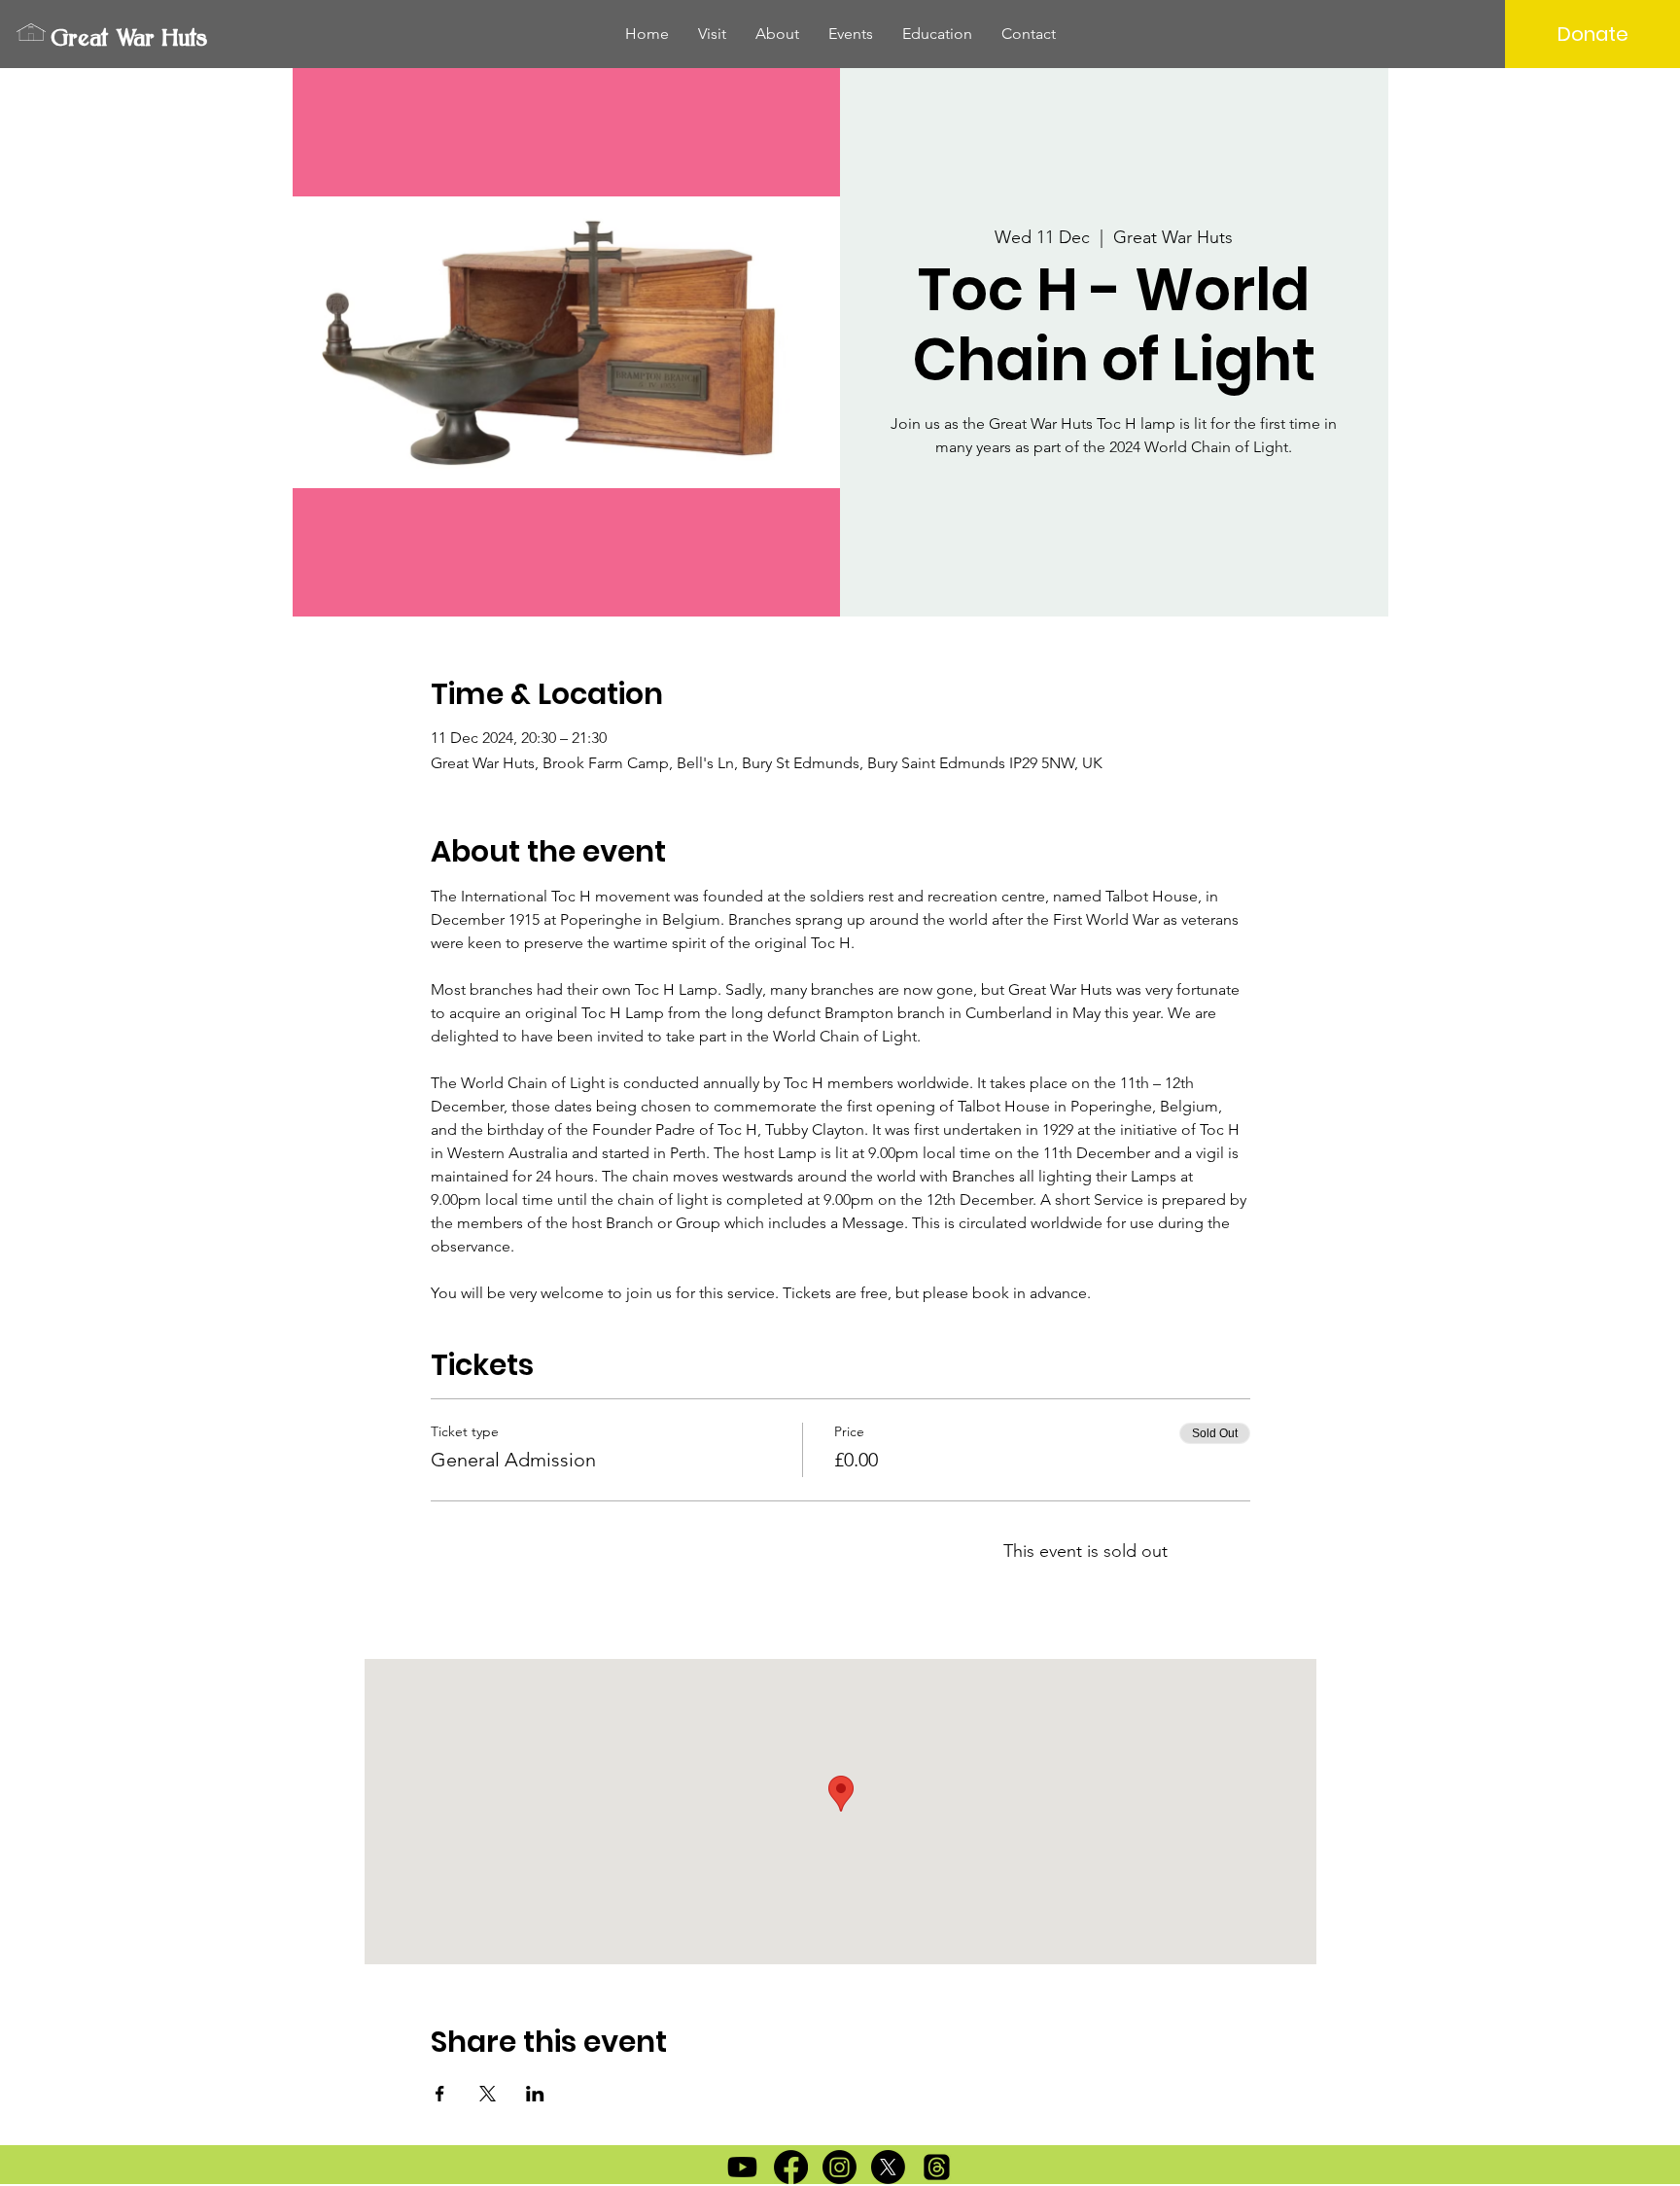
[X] (888, 2167)
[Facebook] (791, 2167)
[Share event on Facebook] (440, 2094)
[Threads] (937, 2167)
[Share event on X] (488, 2094)
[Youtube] (742, 2167)
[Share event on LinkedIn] (535, 2094)
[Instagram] (840, 2167)
